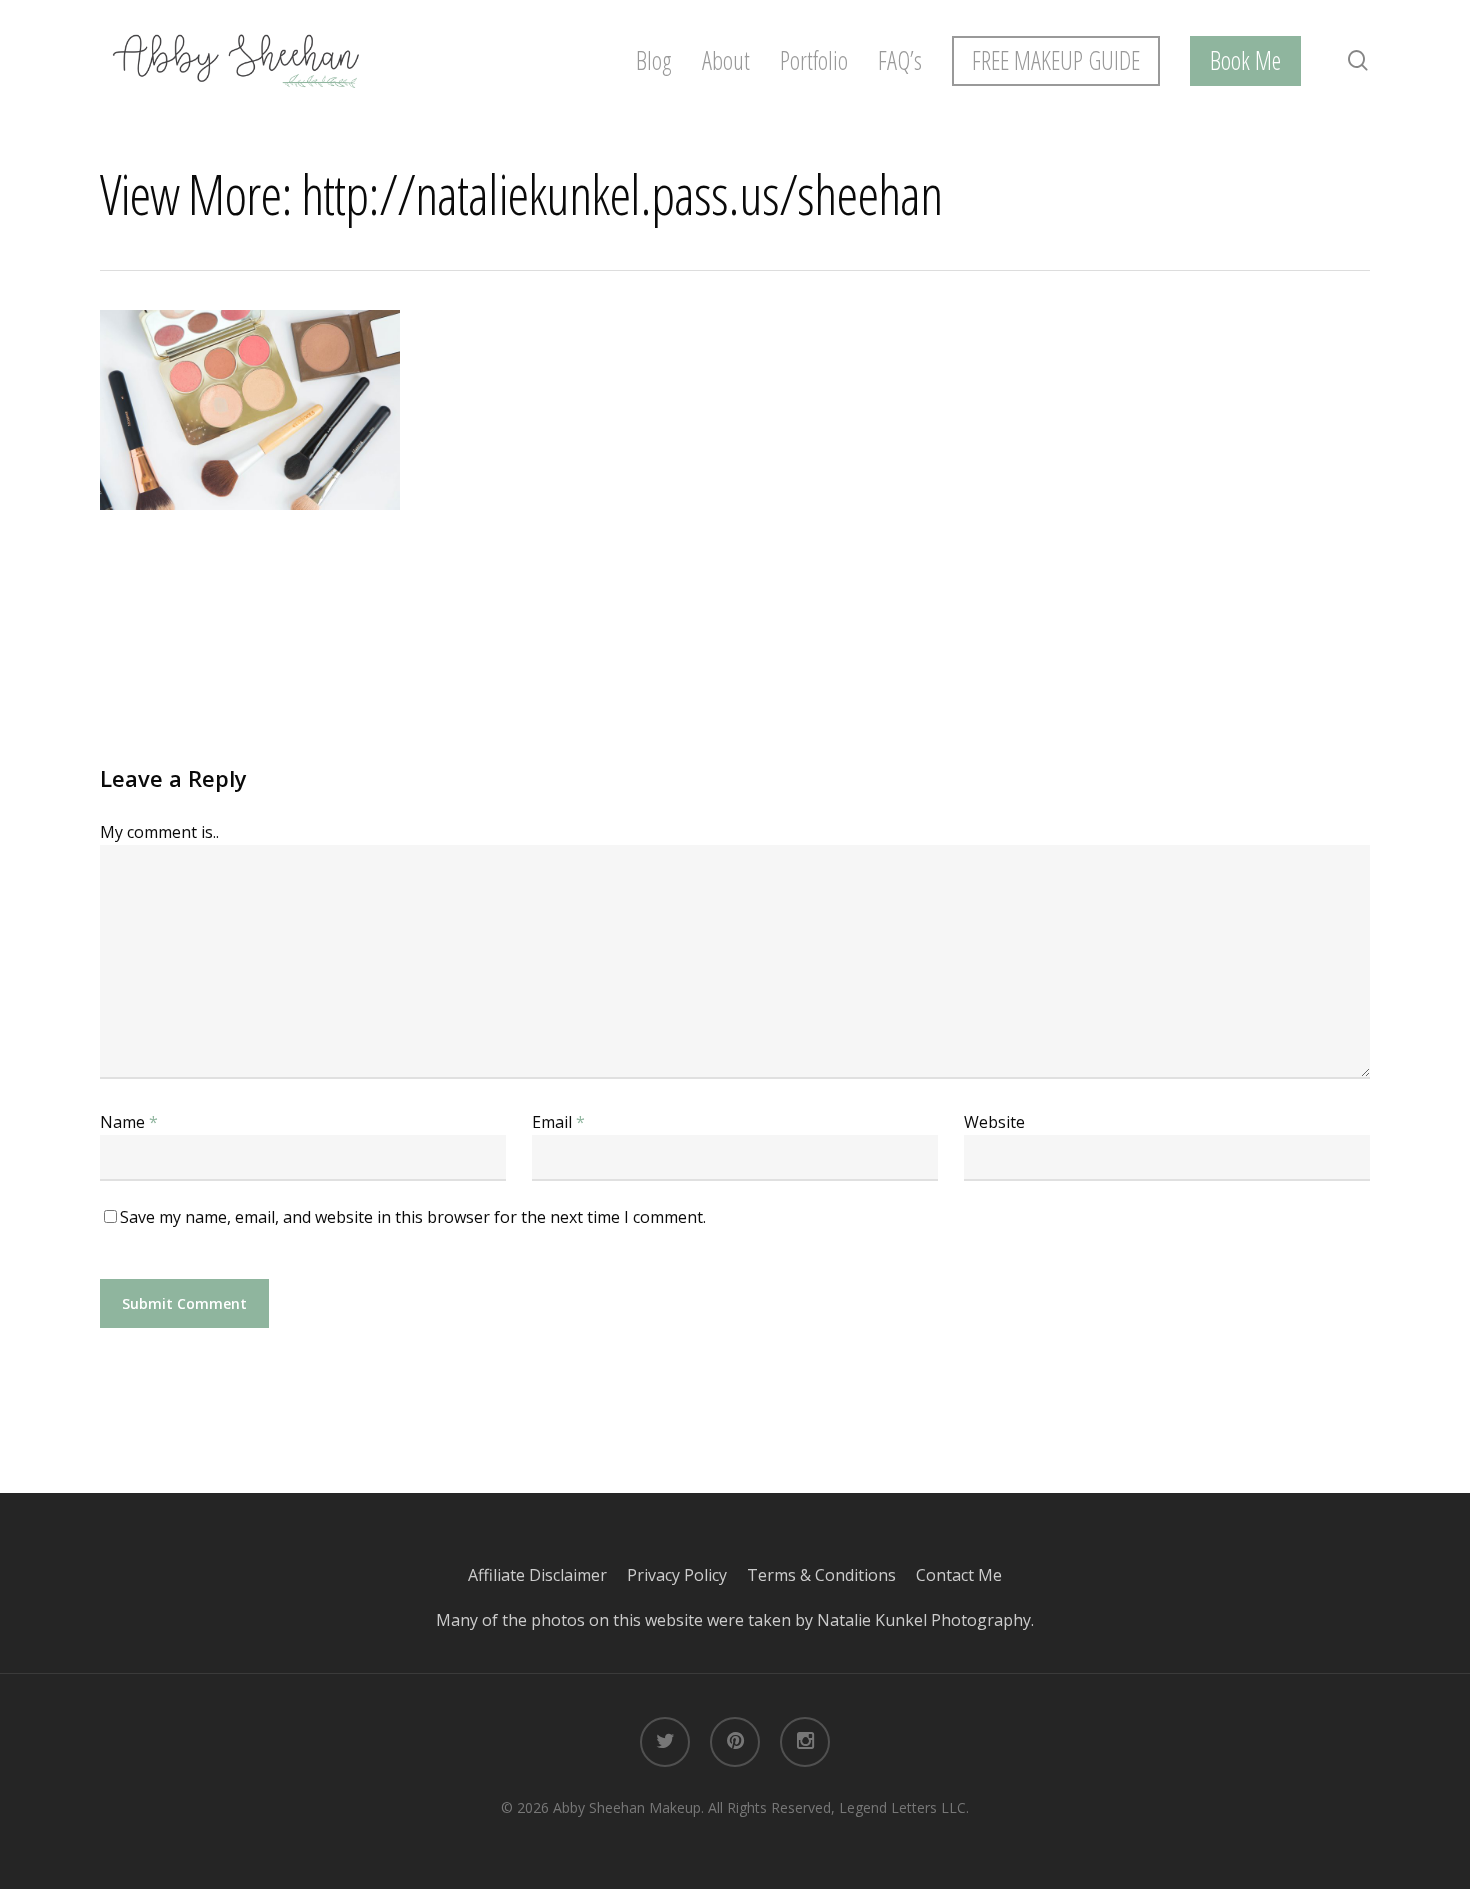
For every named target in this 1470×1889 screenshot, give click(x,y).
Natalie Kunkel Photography (924, 1620)
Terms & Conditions (831, 1575)
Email (558, 1122)
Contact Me (959, 1575)
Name (129, 1122)
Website (994, 1122)
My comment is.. (159, 832)
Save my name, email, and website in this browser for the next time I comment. (413, 1217)
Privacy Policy (687, 1575)
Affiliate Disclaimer (547, 1575)
